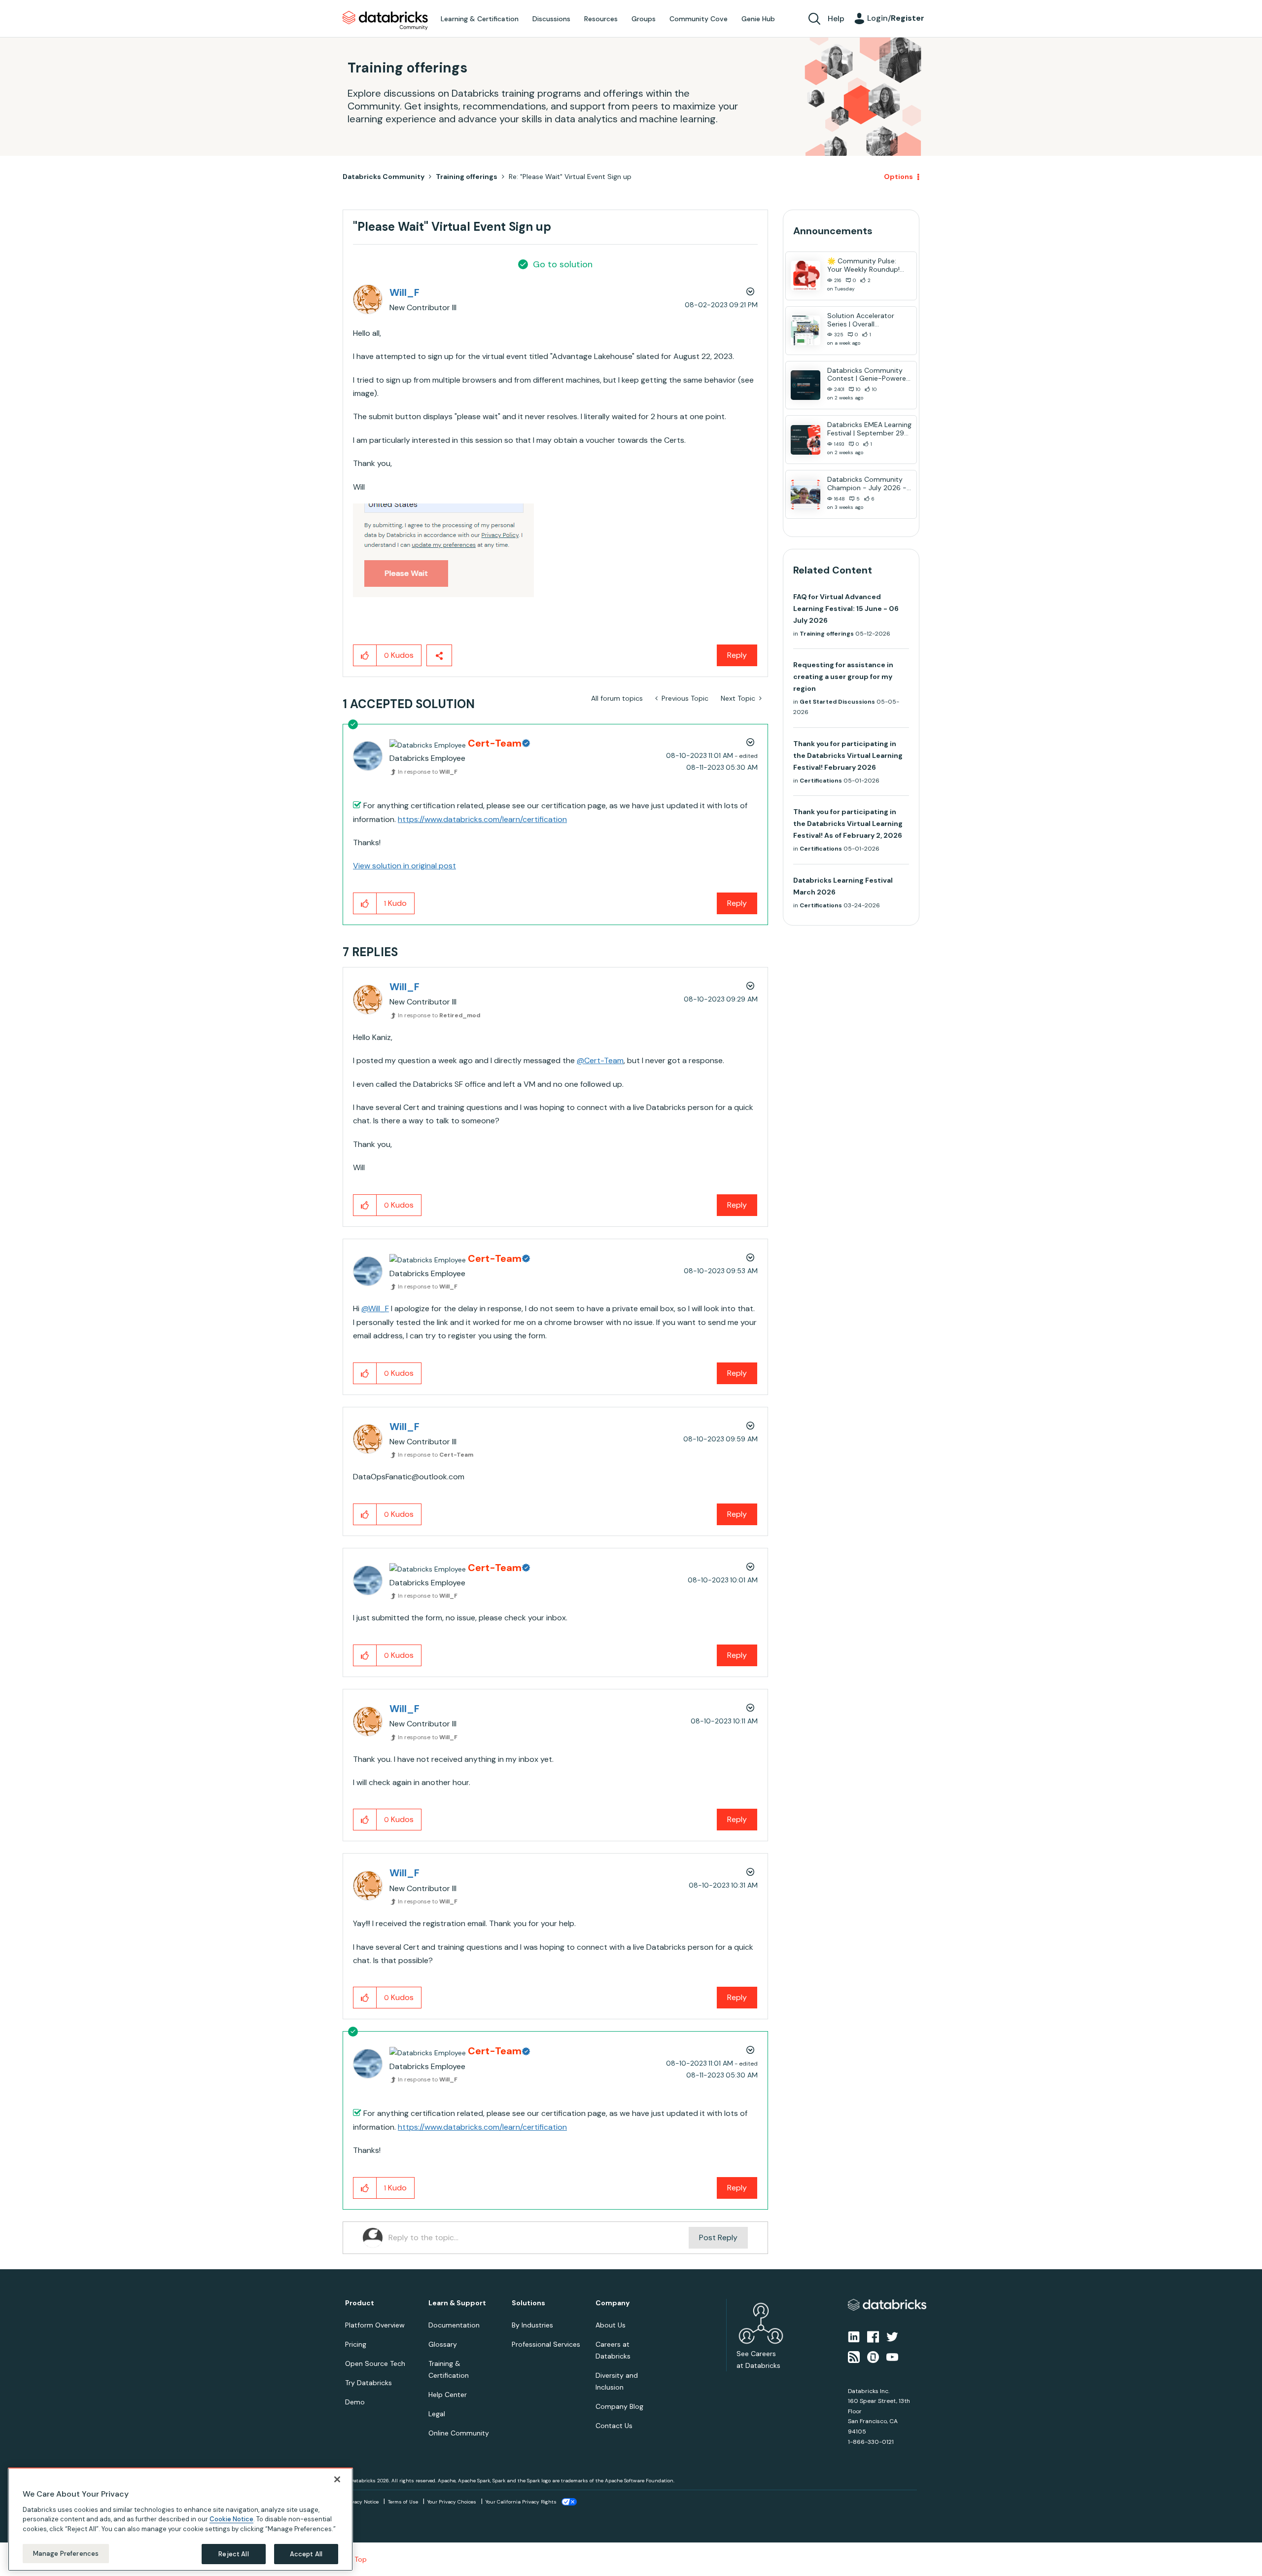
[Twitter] (892, 2336)
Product (360, 2303)
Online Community (459, 2433)
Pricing (356, 2344)
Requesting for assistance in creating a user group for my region (843, 677)
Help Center (448, 2395)
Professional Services (546, 2344)
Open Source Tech (375, 2363)
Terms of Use (403, 2502)
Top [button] (361, 2559)
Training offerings (467, 177)
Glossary (443, 2344)
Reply (737, 655)
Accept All (306, 2554)
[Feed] (854, 2356)
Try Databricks (368, 2383)
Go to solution (563, 264)
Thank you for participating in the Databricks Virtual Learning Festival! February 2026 (848, 755)
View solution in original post (404, 866)
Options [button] (898, 177)
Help (836, 18)
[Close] (337, 2479)
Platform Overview (375, 2325)
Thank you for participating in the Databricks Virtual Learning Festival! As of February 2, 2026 (848, 823)
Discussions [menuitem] (551, 19)
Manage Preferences (66, 2553)
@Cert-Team (600, 1060)
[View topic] (806, 276)
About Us (611, 2325)
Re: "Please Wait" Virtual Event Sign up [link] (570, 177)
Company (613, 2303)
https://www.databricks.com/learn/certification (482, 819)
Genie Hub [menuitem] (758, 19)
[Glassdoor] (873, 2356)
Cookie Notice (231, 2519)
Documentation (454, 2325)
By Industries (532, 2325)
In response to (428, 772)
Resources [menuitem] (601, 19)
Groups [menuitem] (644, 19)
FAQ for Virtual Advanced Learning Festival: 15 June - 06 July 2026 (846, 608)
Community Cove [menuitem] (699, 19)
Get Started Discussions (837, 702)
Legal (437, 2414)
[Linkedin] (854, 2336)
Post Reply (718, 2237)
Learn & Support (457, 2303)
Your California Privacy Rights (521, 2502)
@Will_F (375, 1308)
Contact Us (614, 2426)
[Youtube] (892, 2356)
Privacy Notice (362, 2502)
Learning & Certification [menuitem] (480, 19)
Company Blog (619, 2406)
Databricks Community (385, 21)
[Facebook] (873, 2336)
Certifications (821, 781)
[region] (180, 2519)
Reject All (233, 2554)
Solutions (528, 2303)
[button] (443, 550)
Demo (355, 2402)
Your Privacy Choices (452, 2502)
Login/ (896, 18)
